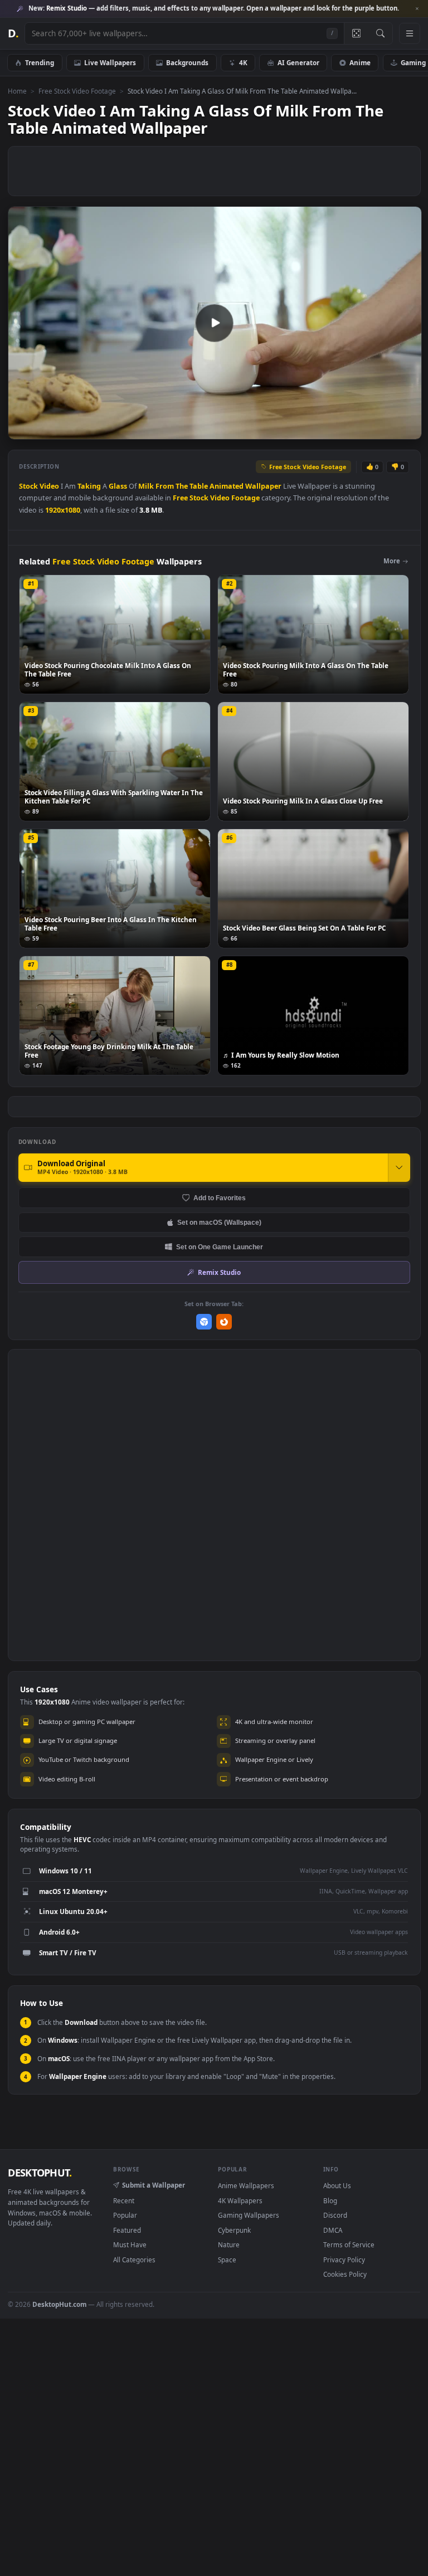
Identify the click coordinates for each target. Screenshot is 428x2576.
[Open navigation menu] (410, 33)
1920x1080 (63, 510)
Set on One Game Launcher (220, 1247)
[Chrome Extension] (204, 1322)
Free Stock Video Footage (77, 91)
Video (49, 486)
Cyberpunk (234, 2230)
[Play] (22, 430)
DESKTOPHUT (40, 2173)
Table (199, 486)
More (392, 561)
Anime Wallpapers (246, 2185)
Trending (40, 62)
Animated (227, 486)
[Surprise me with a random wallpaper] (356, 33)
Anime (360, 62)
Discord (335, 2215)
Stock (28, 486)
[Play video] (215, 323)
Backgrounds (187, 62)
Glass (118, 486)
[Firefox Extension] (224, 1322)
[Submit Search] (380, 33)
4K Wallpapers (240, 2200)
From (165, 486)
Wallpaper (263, 486)
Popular (125, 2215)
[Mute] (346, 430)
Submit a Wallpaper (154, 2185)
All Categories (134, 2260)
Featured (127, 2230)
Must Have (130, 2244)
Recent (124, 2200)
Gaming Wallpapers (249, 2215)
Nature (229, 2244)
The (182, 486)
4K (243, 62)
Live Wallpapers (110, 62)
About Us (337, 2185)
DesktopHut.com (59, 2304)
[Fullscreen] (407, 430)
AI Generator (298, 62)
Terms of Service (349, 2244)
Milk (146, 486)
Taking (89, 486)
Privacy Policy (344, 2260)
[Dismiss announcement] (417, 9)
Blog (330, 2200)
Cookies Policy (345, 2274)
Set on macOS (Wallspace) (219, 1222)
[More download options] (399, 1167)
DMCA (333, 2230)
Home (17, 91)
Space (227, 2260)
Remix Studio (219, 1272)
